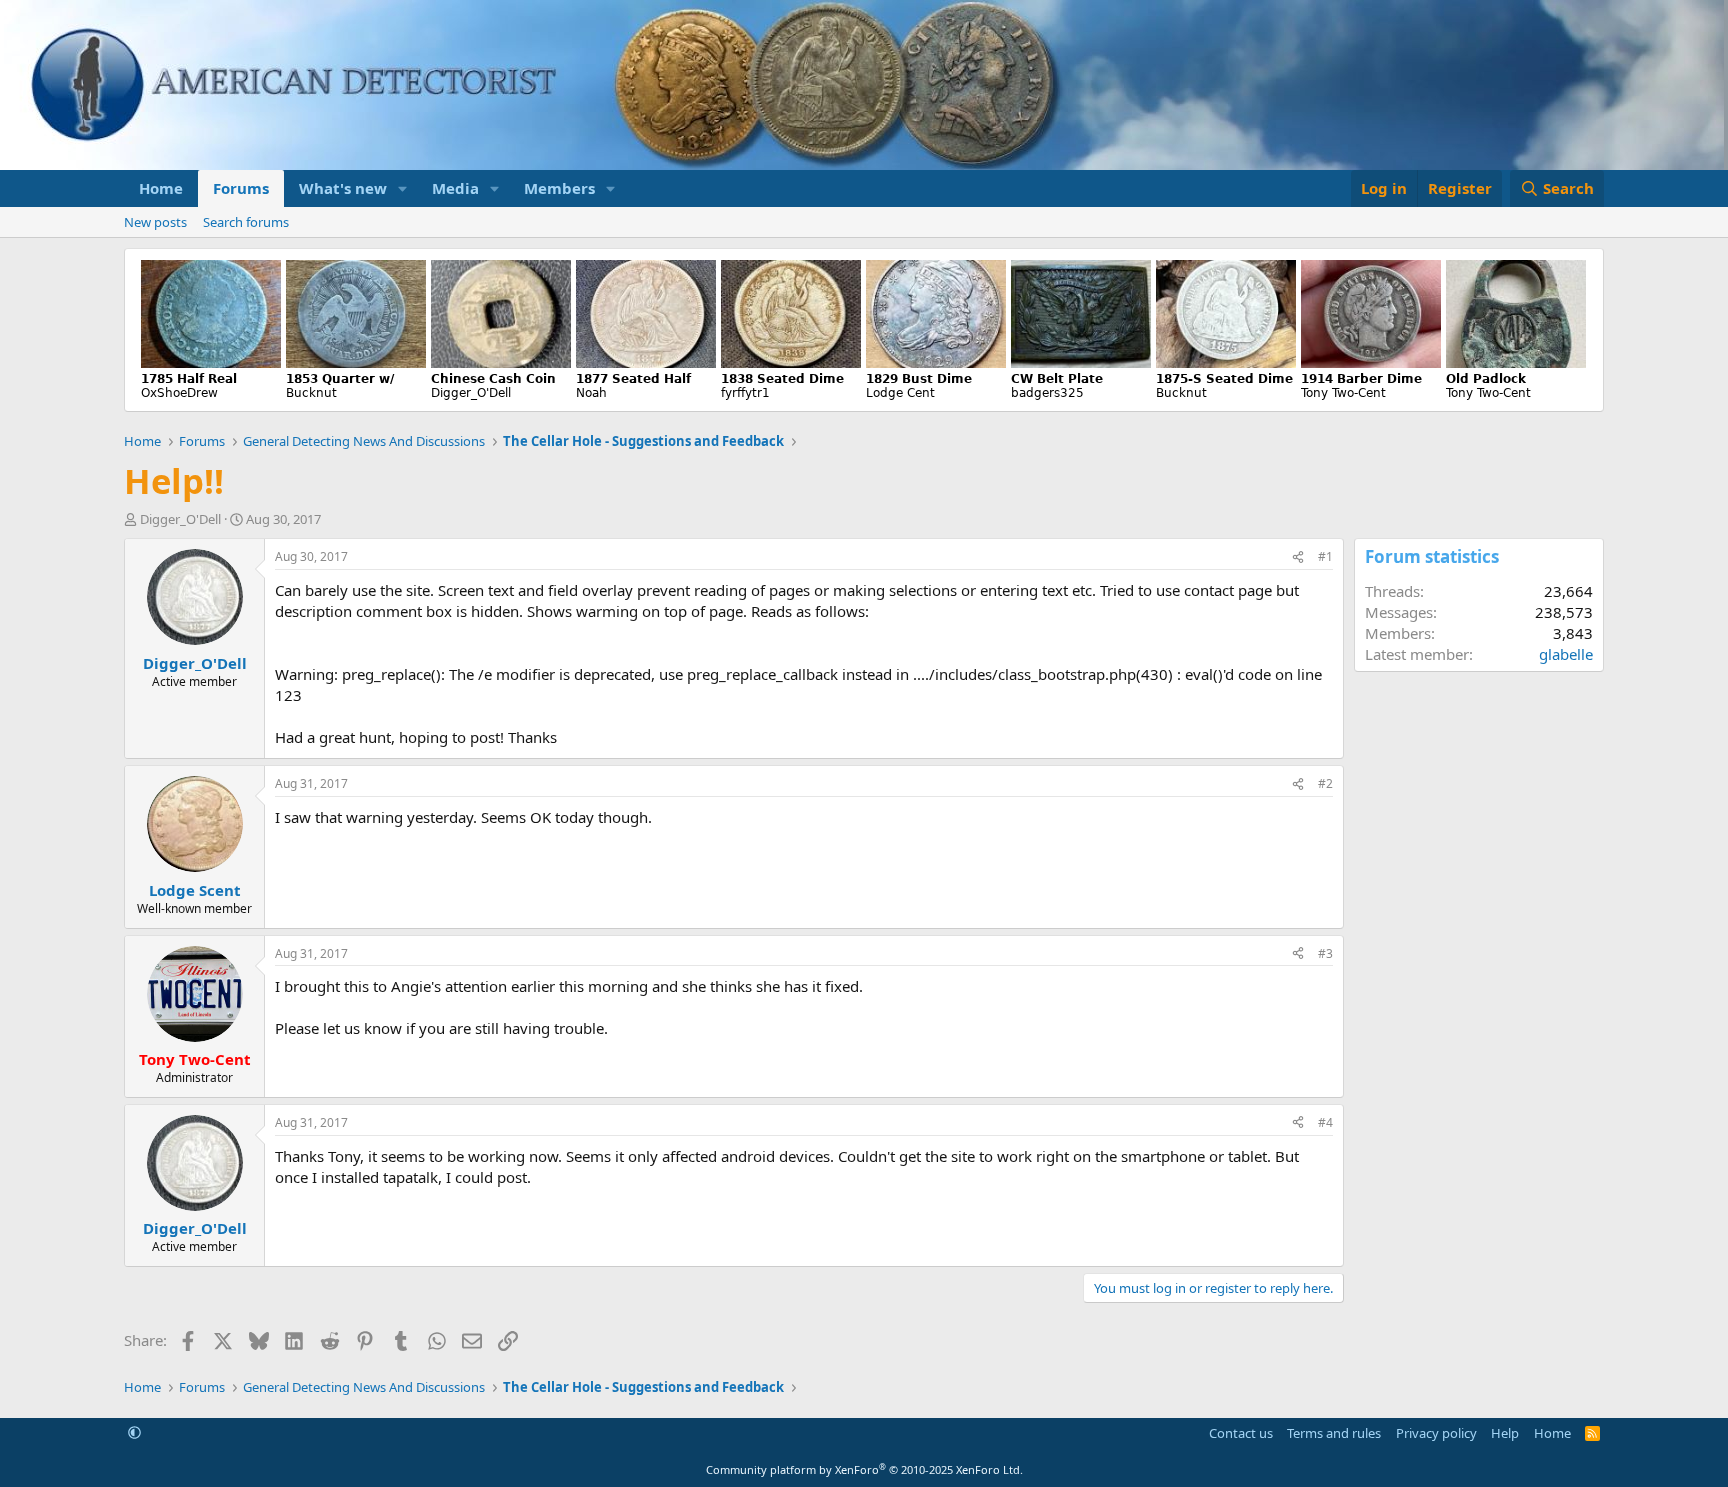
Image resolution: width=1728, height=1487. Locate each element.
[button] (403, 188)
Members (559, 188)
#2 (1325, 783)
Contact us (1241, 1433)
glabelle (1566, 654)
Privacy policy (1436, 1433)
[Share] (1298, 557)
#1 (1325, 556)
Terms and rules (1334, 1433)
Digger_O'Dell (180, 519)
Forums (241, 188)
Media (455, 188)
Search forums (246, 222)
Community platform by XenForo (864, 1469)
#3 (1325, 953)
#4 (1325, 1122)
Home (161, 188)
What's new (343, 188)
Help (1505, 1433)
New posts (155, 222)
